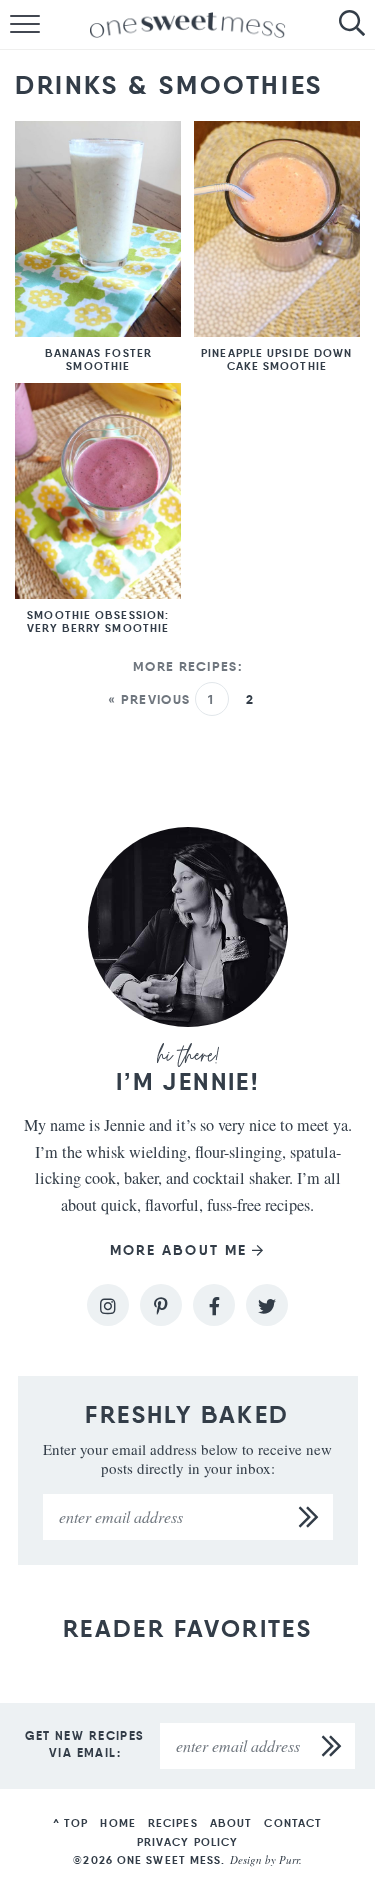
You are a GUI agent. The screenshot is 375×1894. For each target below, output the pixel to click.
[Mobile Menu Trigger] (15, 25)
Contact (293, 1823)
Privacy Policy (187, 1842)
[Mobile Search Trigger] (360, 25)
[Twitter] (267, 1305)
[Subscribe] (310, 1517)
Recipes (173, 1823)
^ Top (71, 1823)
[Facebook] (214, 1305)
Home (117, 1823)
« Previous (149, 699)
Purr (289, 1859)
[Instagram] (108, 1305)
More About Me (178, 1250)
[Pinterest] (161, 1305)
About (231, 1823)
